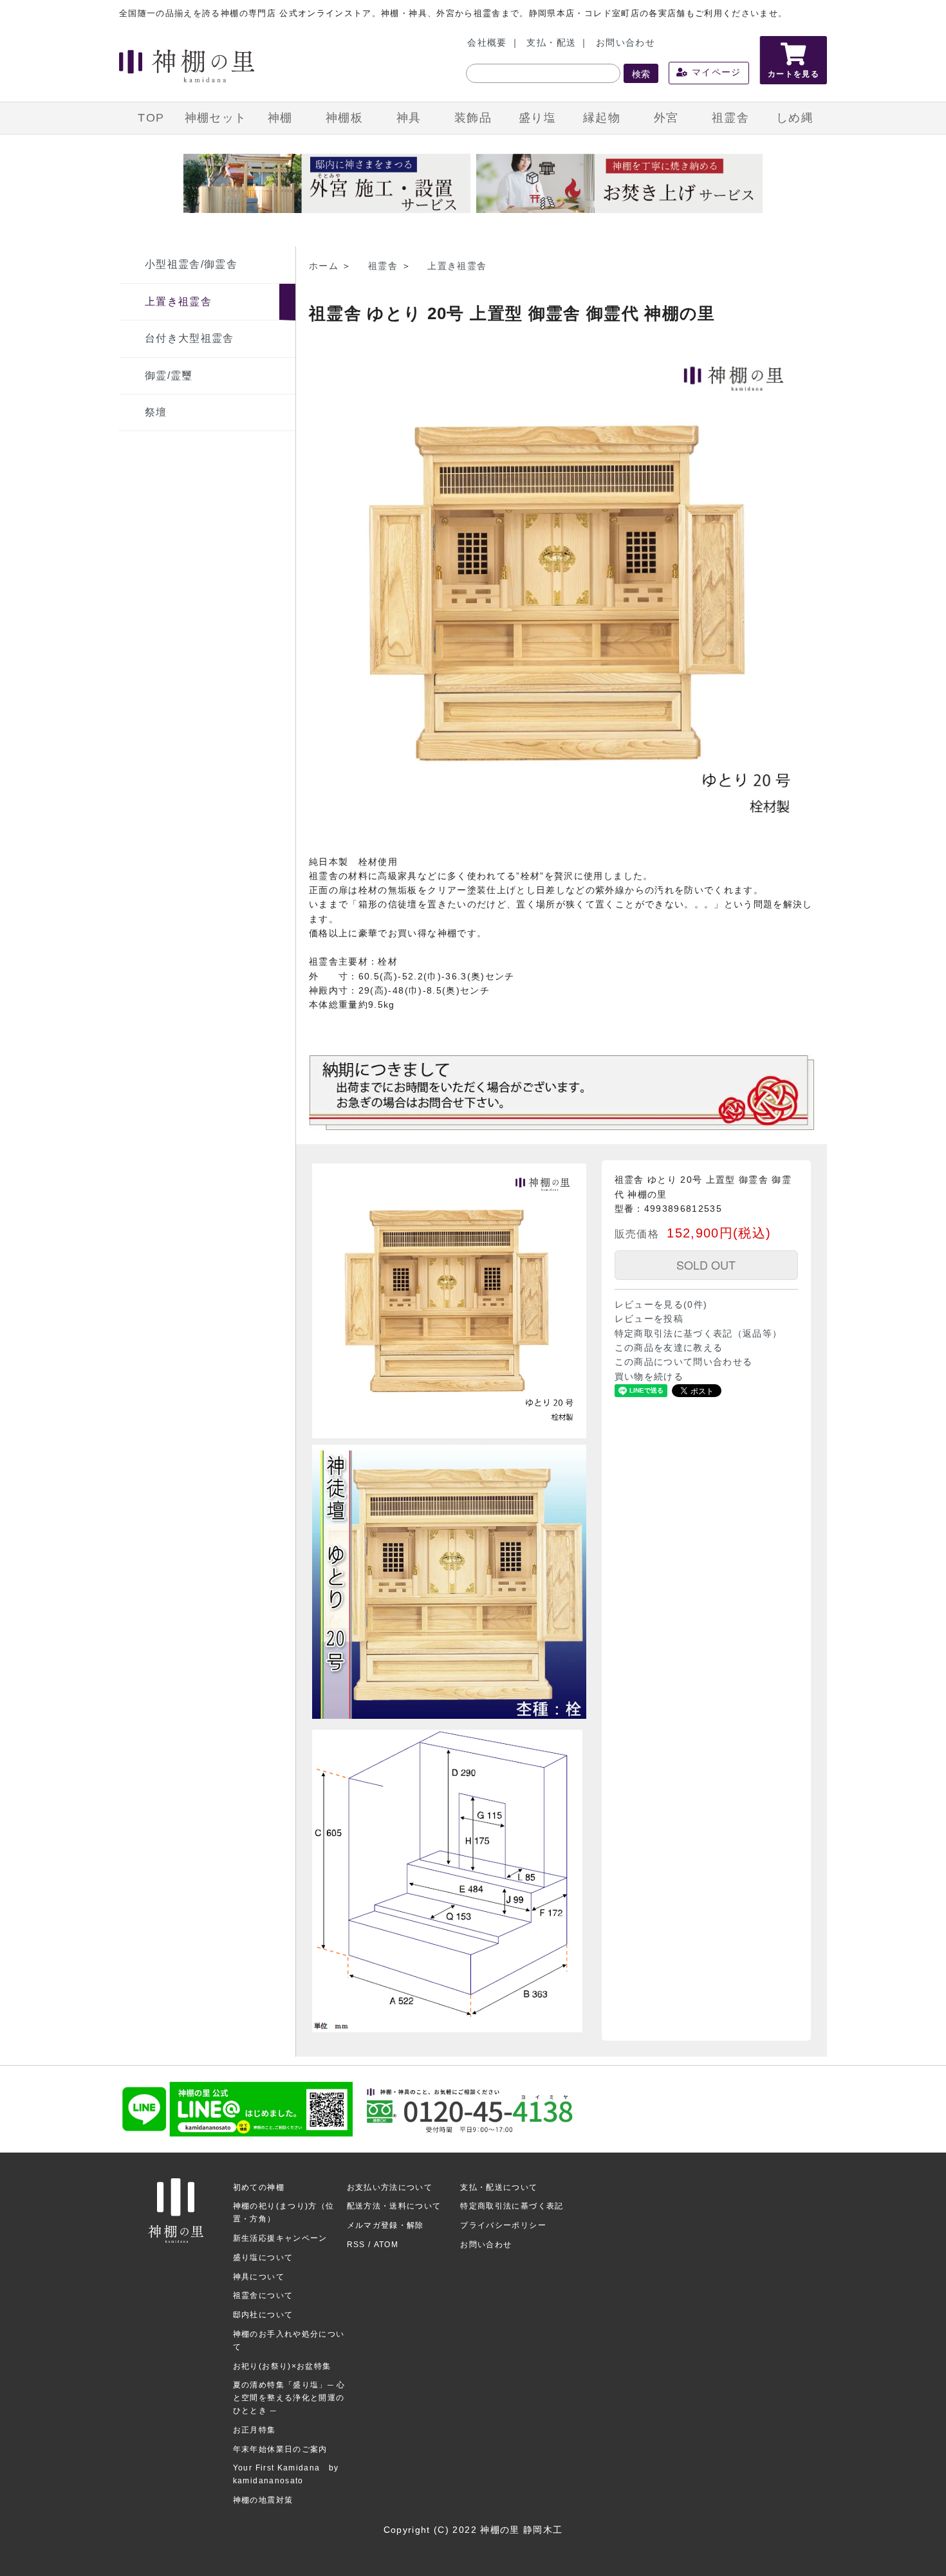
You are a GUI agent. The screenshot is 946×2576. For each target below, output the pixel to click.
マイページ (715, 72)
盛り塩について (263, 2257)
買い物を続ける (649, 1377)
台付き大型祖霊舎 (190, 338)
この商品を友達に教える (669, 1348)
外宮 (666, 118)
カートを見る (793, 74)
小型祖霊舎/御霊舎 (191, 264)
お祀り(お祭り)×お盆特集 (282, 2366)
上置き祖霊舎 (178, 301)
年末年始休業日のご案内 (280, 2449)
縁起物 (602, 118)
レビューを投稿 (649, 1319)
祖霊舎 (730, 118)
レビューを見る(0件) (661, 1305)
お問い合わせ (626, 43)
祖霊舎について (263, 2295)
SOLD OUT (706, 1265)
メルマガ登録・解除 (385, 2225)
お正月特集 (255, 2430)
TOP (151, 118)
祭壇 (156, 412)
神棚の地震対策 (263, 2500)
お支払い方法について (390, 2187)
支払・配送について (499, 2187)
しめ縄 (795, 118)
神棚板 (344, 118)
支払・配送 (551, 43)
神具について (259, 2277)
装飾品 (473, 118)
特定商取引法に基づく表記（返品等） (699, 1334)
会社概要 (487, 43)
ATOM (386, 2245)
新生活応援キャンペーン (280, 2238)
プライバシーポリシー (503, 2225)
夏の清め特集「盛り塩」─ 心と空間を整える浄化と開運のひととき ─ (289, 2398)
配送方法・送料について (394, 2206)
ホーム (324, 266)
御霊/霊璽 (169, 375)
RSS (356, 2245)
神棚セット (216, 118)
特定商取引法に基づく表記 (512, 2206)
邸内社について (263, 2315)
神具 (409, 118)
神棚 (280, 118)
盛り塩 (537, 118)
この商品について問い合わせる (684, 1362)
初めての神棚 (259, 2187)
